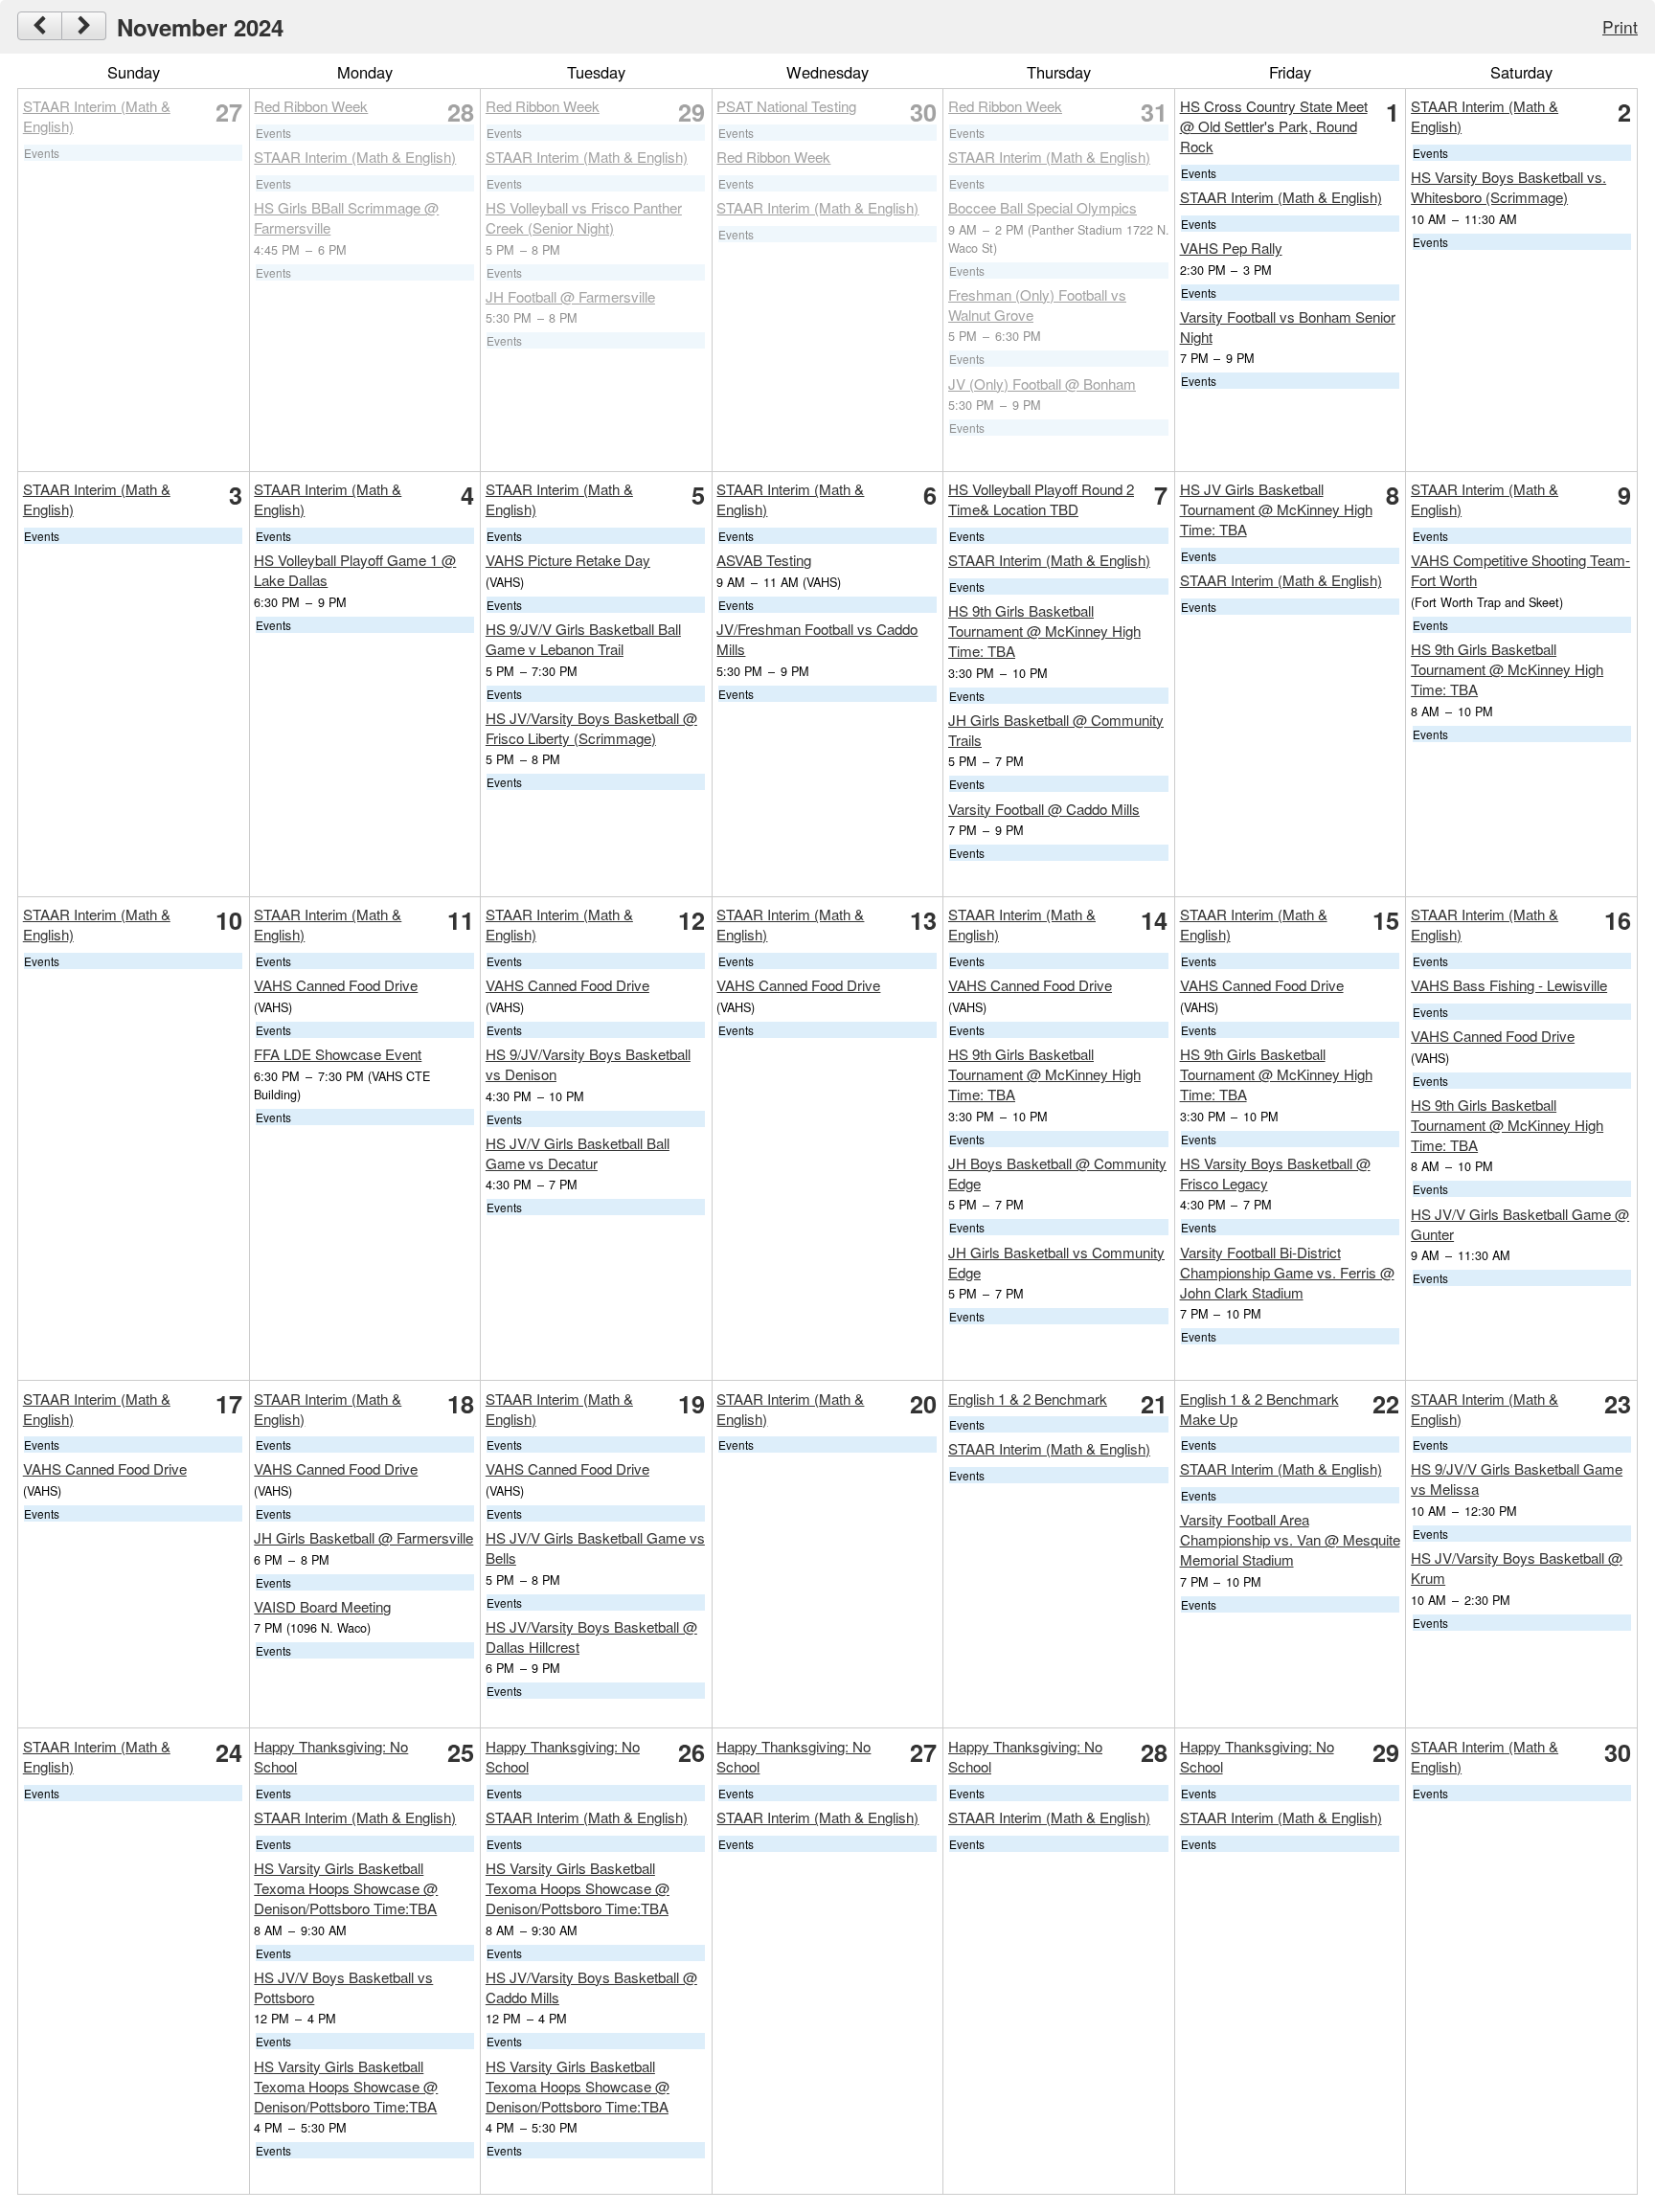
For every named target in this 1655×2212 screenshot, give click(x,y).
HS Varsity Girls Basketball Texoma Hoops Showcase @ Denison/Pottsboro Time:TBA (346, 1888)
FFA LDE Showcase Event (338, 1054)
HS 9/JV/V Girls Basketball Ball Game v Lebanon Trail (583, 639)
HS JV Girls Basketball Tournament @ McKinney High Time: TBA (1276, 509)
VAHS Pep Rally (1231, 248)
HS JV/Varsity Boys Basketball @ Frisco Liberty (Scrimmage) (591, 728)
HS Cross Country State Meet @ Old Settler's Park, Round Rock (1274, 126)
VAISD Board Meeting (322, 1606)
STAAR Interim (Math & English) (355, 157)
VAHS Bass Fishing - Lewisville (1509, 985)
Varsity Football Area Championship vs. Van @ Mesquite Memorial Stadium (1290, 1539)
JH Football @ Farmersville (570, 296)
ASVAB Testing (764, 560)
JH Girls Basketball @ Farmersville (363, 1537)
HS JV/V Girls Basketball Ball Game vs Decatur (578, 1153)
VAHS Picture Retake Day (568, 560)
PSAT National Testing (786, 106)
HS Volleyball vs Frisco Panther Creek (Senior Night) (584, 217)
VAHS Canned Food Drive (336, 985)
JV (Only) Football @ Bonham (1042, 384)
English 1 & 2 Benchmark (1028, 1399)
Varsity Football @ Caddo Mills (1044, 809)
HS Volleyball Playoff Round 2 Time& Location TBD (1041, 499)
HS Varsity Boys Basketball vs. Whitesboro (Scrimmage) (1508, 187)
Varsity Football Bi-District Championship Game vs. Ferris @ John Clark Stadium (1287, 1272)
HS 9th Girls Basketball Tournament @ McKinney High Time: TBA (1044, 631)
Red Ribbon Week (311, 106)
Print (1620, 26)
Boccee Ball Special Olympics (1043, 207)
